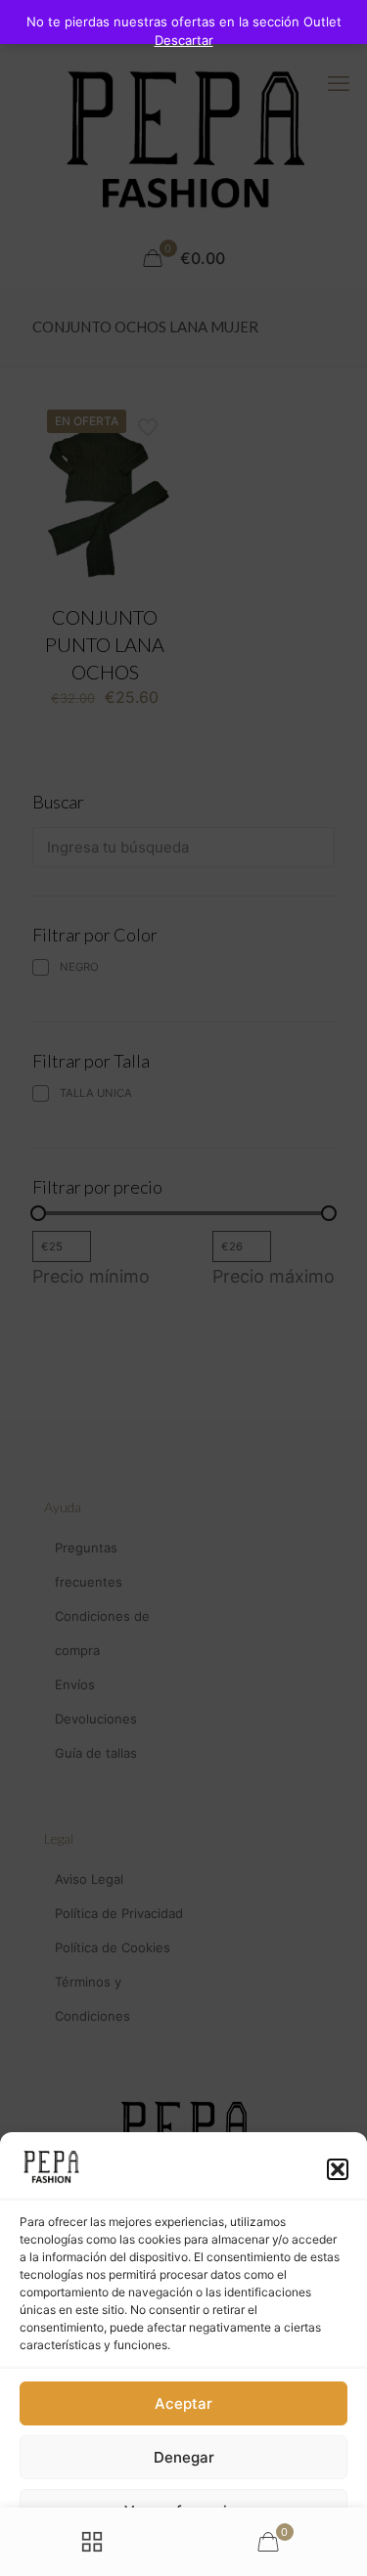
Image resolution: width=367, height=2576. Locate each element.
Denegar (184, 2457)
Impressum (265, 2552)
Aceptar (183, 2403)
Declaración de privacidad (154, 2552)
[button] (338, 2169)
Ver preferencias (184, 2511)
